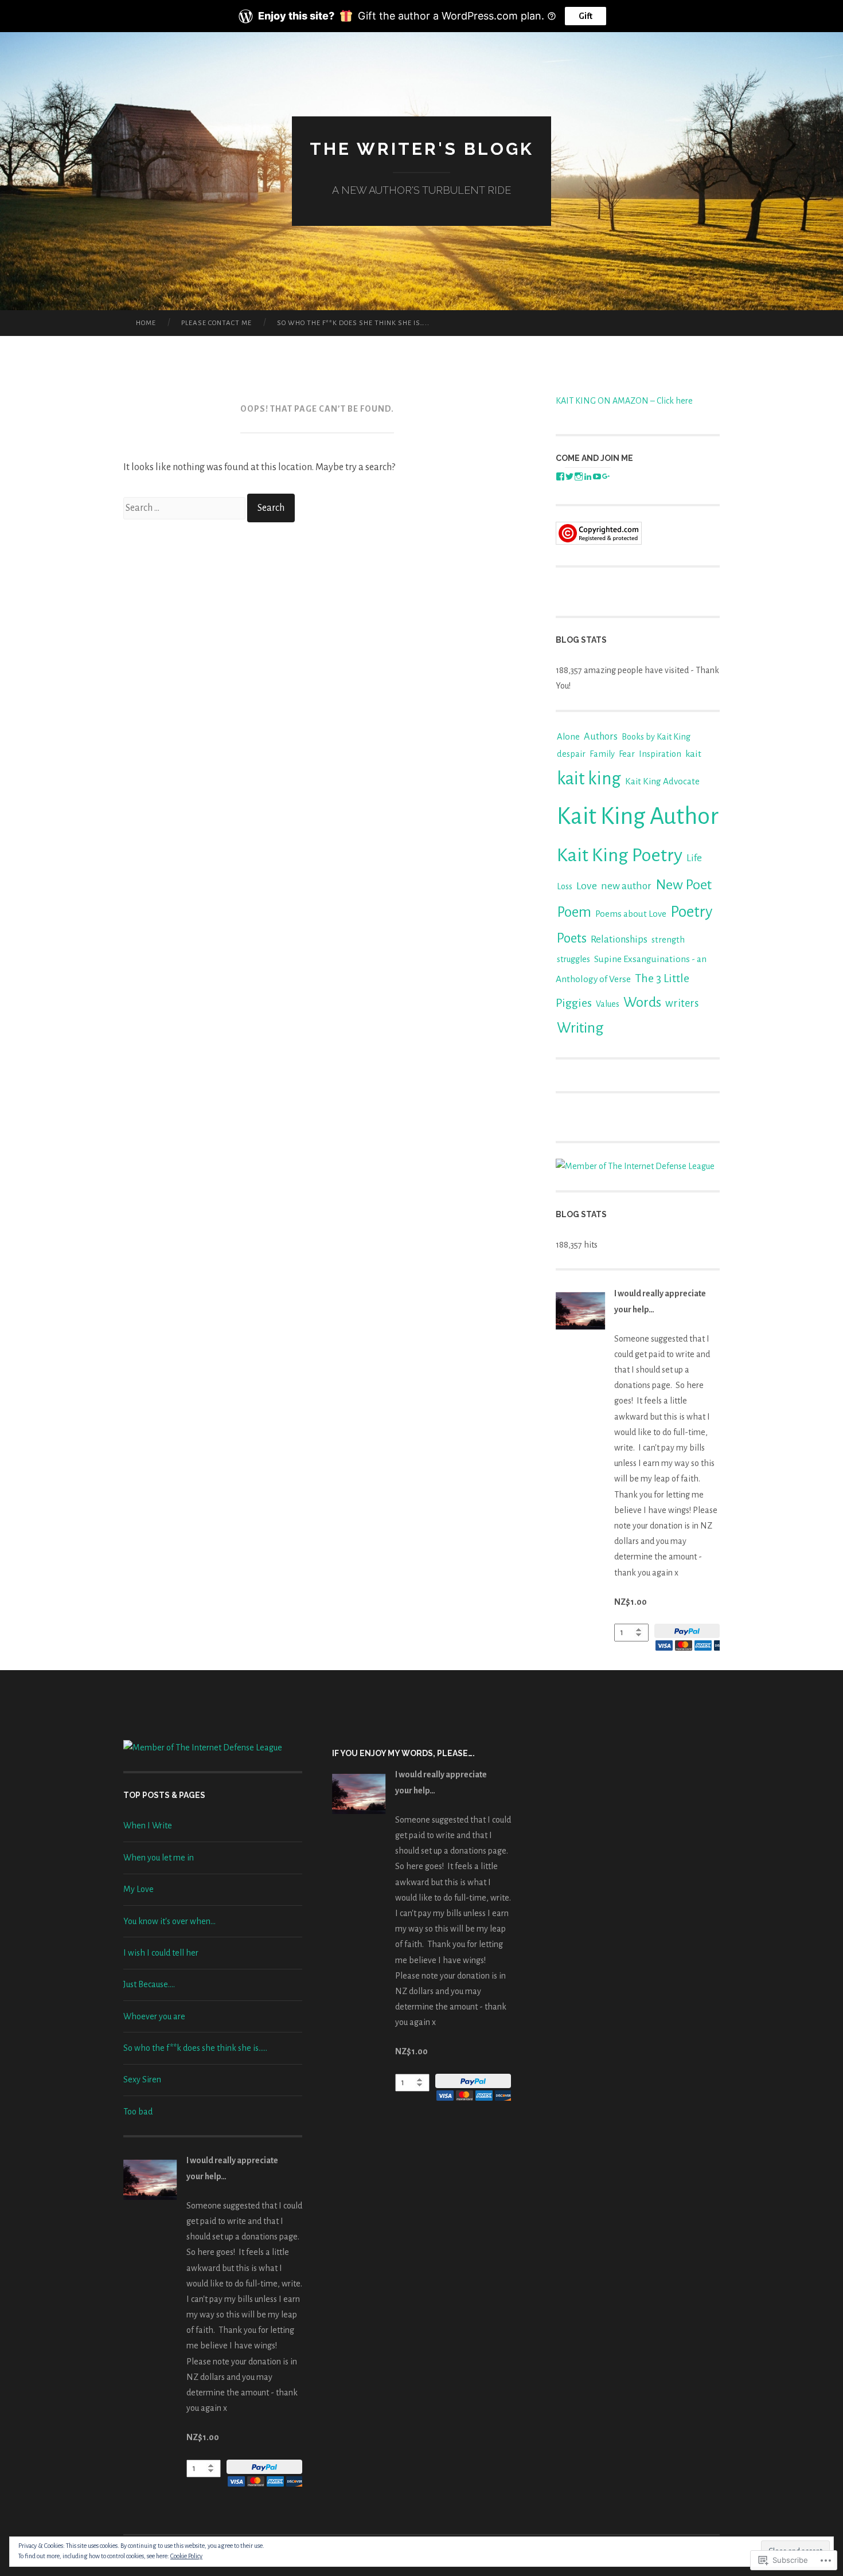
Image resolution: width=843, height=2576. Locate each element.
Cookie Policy (186, 2556)
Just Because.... (149, 1984)
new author (626, 886)
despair (571, 754)
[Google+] (606, 476)
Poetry (691, 912)
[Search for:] (185, 508)
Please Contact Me (216, 323)
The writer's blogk (422, 149)
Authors (601, 736)
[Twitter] (569, 476)
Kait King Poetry (620, 855)
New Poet (684, 885)
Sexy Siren (142, 2079)
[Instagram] (579, 476)
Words (642, 1002)
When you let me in (159, 1858)
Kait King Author (638, 816)
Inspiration (660, 754)
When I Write (148, 1826)
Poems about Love (631, 914)
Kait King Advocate (662, 781)
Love (587, 886)
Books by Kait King (656, 737)
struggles (573, 959)
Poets (572, 938)
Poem (574, 912)
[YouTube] (597, 476)
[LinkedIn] (588, 476)
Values (608, 1004)
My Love (138, 1889)
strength (668, 940)
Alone (568, 737)
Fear (627, 754)
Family (602, 754)
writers (682, 1003)
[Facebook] (560, 476)
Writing (580, 1028)
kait (693, 754)
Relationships (619, 939)
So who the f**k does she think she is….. (353, 323)
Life (694, 858)
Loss (565, 886)
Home (146, 323)
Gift (586, 16)
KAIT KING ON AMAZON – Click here (624, 401)
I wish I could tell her (161, 1953)
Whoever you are (154, 2016)
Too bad (138, 2112)
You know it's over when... (169, 1921)
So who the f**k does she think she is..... (195, 2048)
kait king (589, 779)
